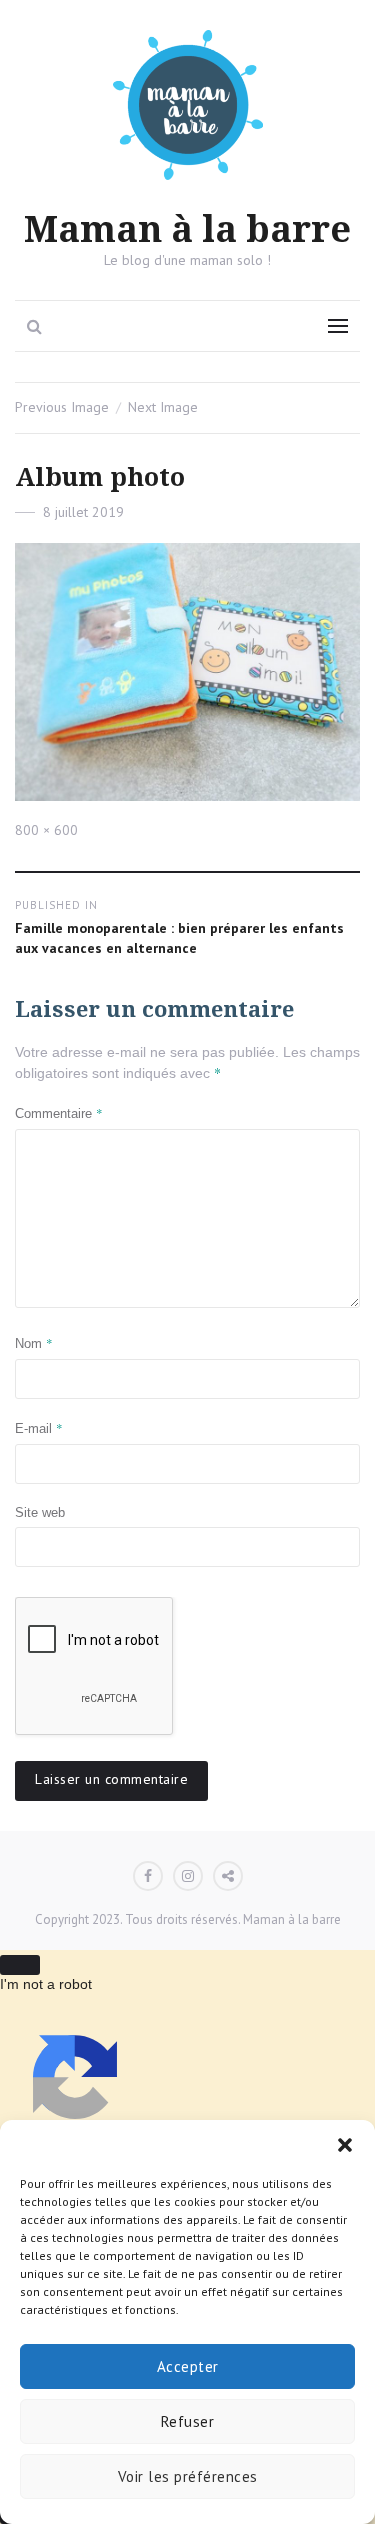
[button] (345, 2145)
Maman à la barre (187, 230)
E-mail (39, 1428)
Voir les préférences (188, 2476)
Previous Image (62, 407)
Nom (34, 1343)
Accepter (188, 2366)
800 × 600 (46, 830)
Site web (40, 1512)
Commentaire (59, 1113)
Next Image (163, 407)
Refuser (188, 2421)
